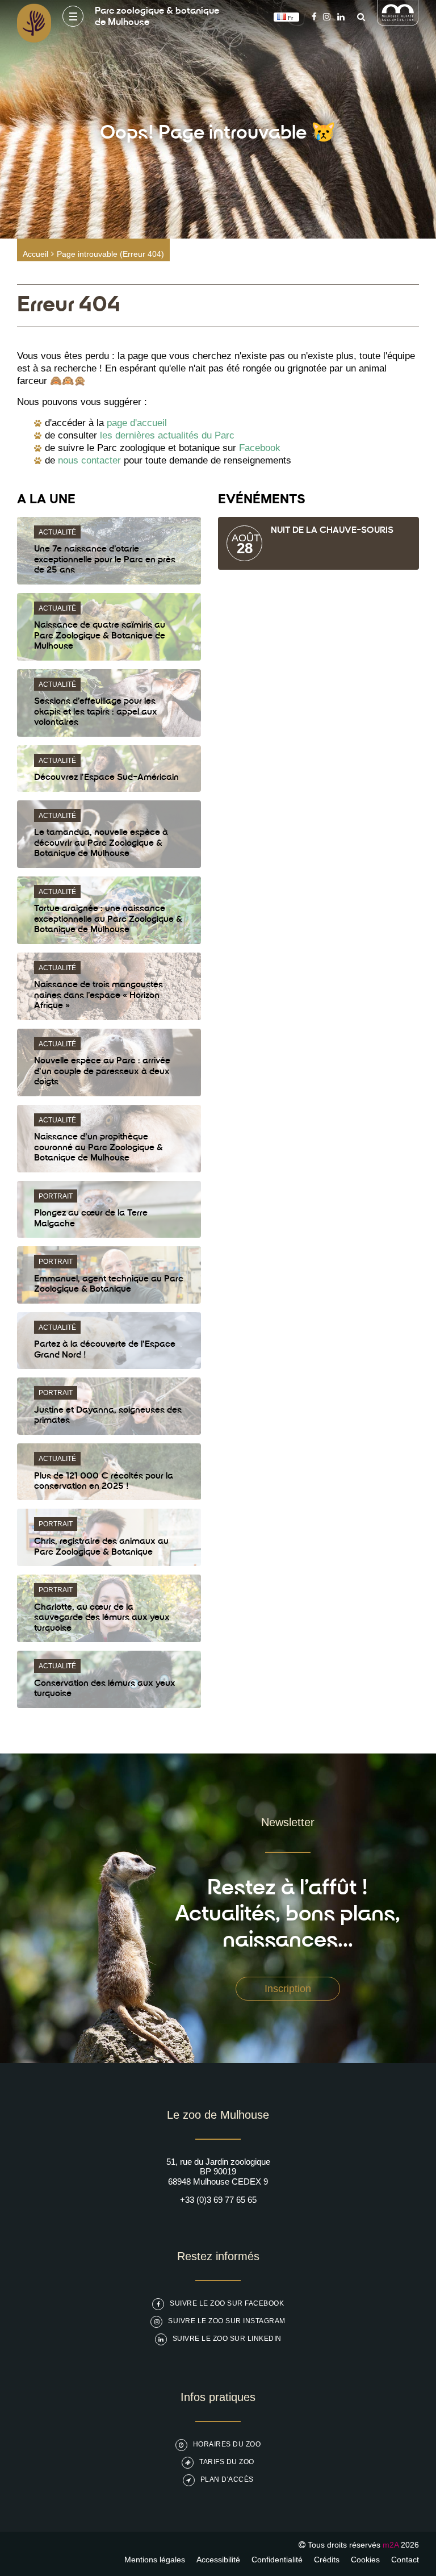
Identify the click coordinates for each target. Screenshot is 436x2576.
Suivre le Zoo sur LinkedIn (227, 2339)
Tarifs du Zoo (227, 2462)
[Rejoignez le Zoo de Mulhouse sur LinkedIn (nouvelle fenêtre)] (341, 17)
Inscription (288, 1989)
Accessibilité (218, 2560)
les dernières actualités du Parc (167, 435)
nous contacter (89, 460)
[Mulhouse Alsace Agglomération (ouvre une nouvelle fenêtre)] (398, 22)
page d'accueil (137, 423)
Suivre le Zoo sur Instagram (227, 2321)
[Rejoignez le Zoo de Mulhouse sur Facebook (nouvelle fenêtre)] (314, 17)
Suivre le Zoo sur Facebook (227, 2303)
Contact (405, 2560)
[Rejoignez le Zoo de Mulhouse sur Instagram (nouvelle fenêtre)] (327, 17)
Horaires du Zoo (227, 2444)
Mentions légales (155, 2560)
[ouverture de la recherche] (358, 17)
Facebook (260, 448)
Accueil (35, 254)
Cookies (365, 2560)
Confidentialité (277, 2560)
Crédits (327, 2560)
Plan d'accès (227, 2479)
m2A (391, 2545)
